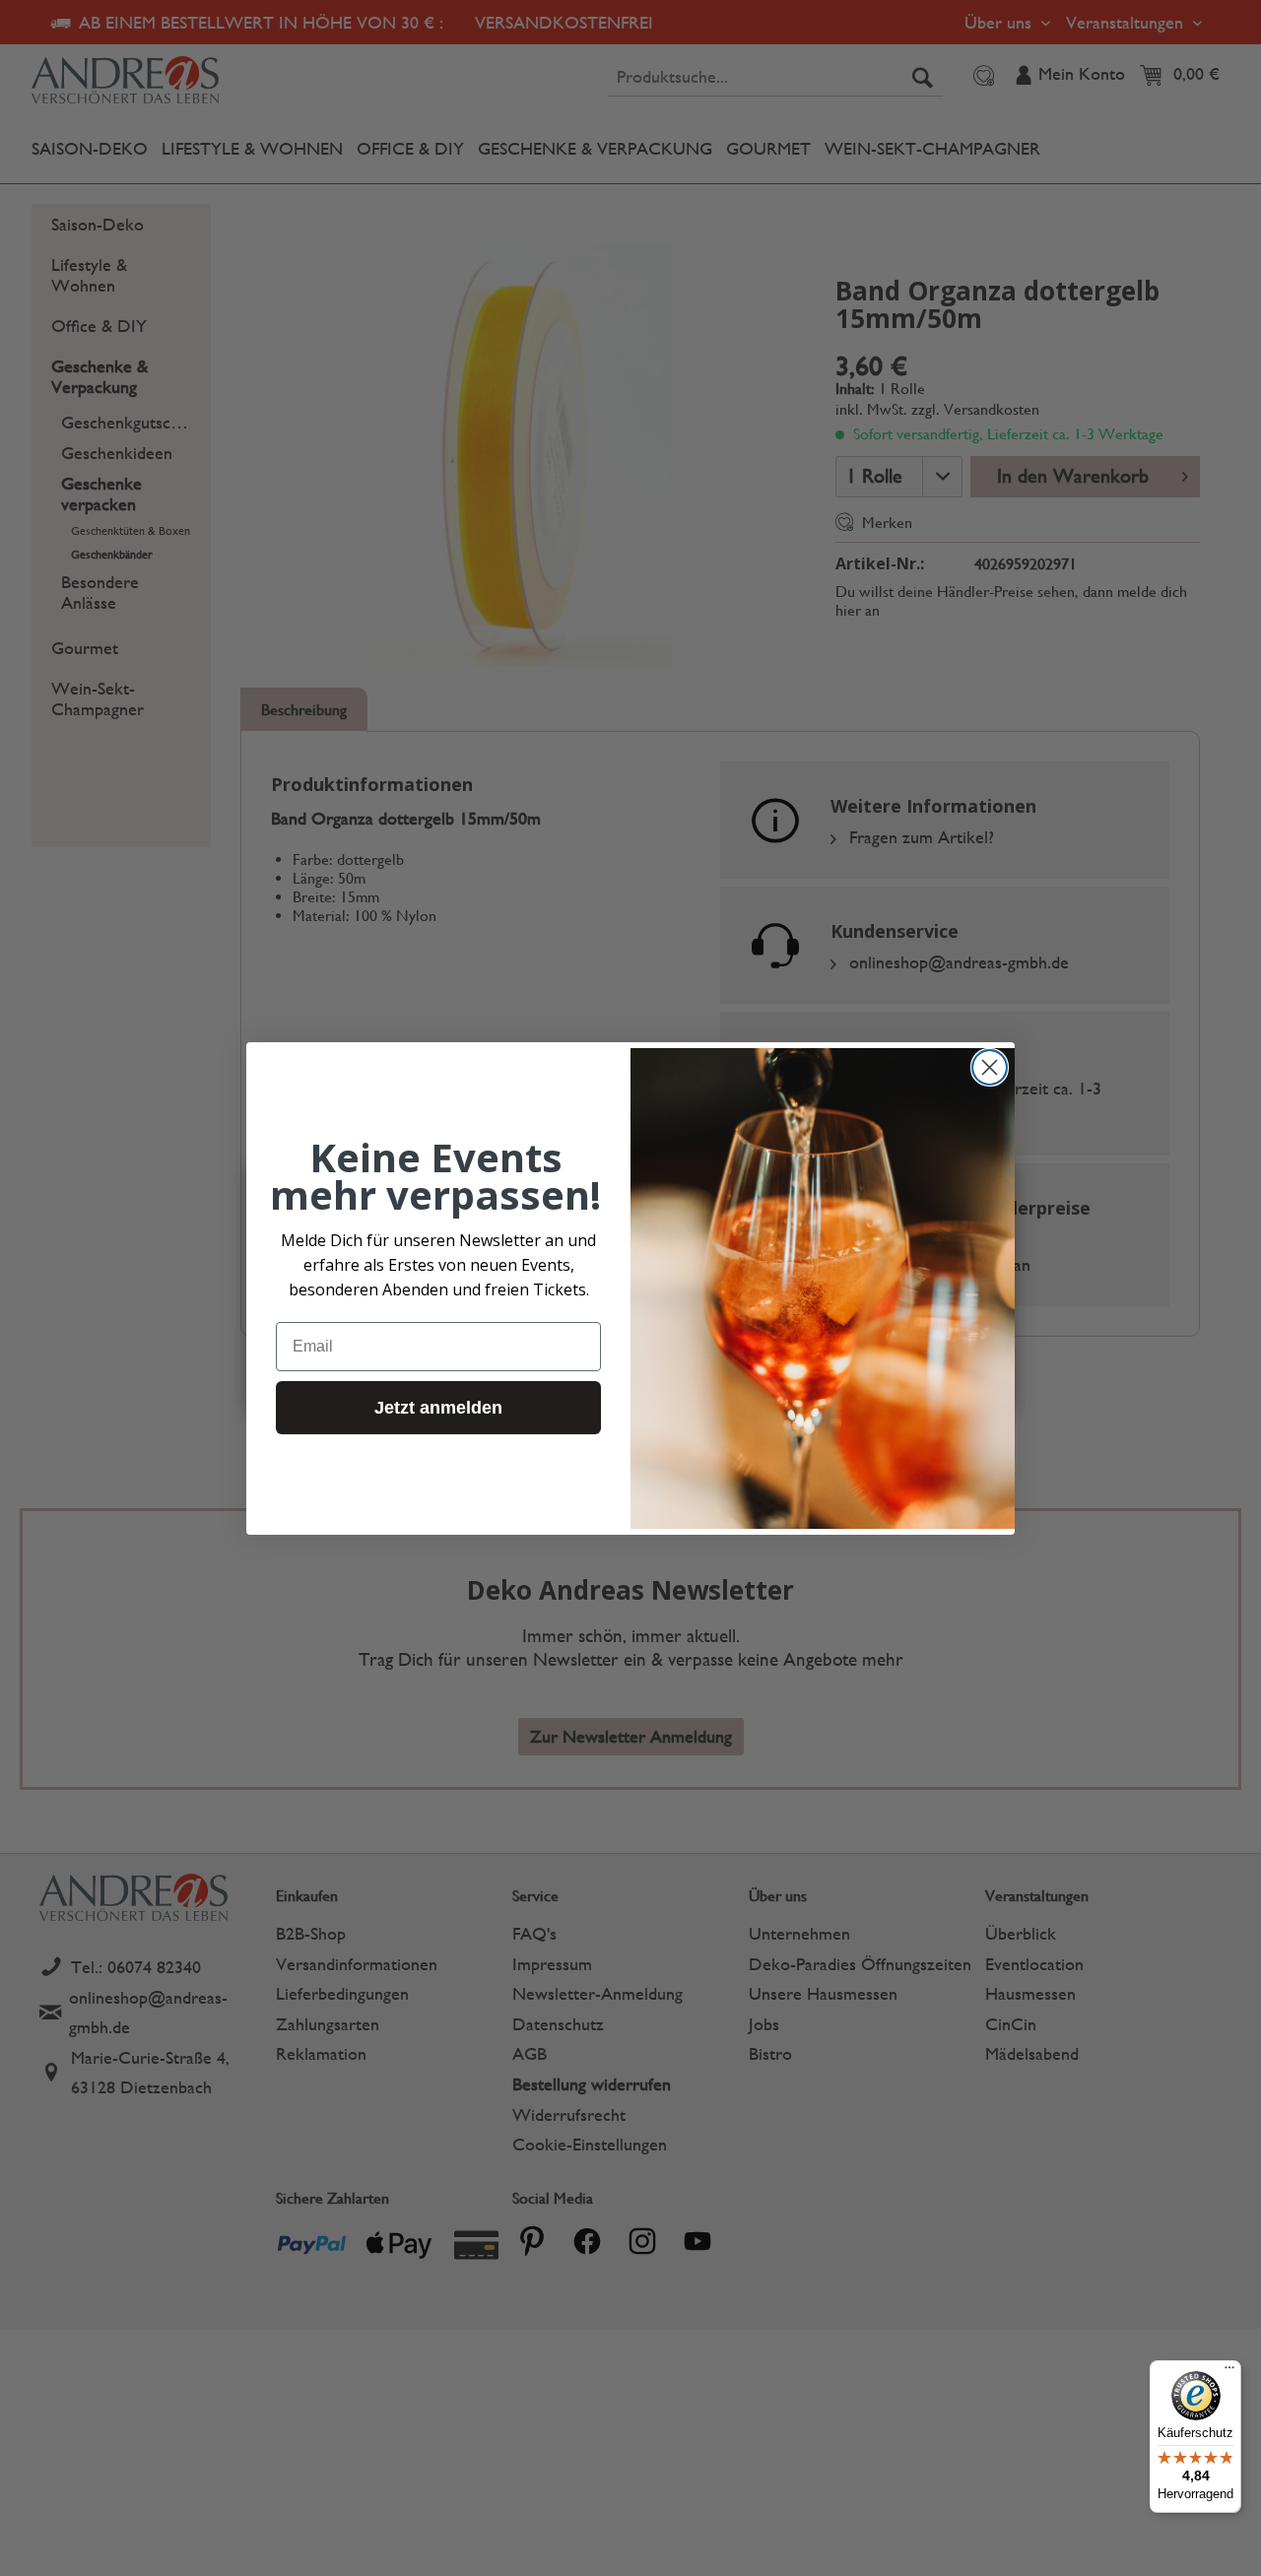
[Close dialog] (990, 1067)
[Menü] (1229, 2372)
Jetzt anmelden (438, 1407)
